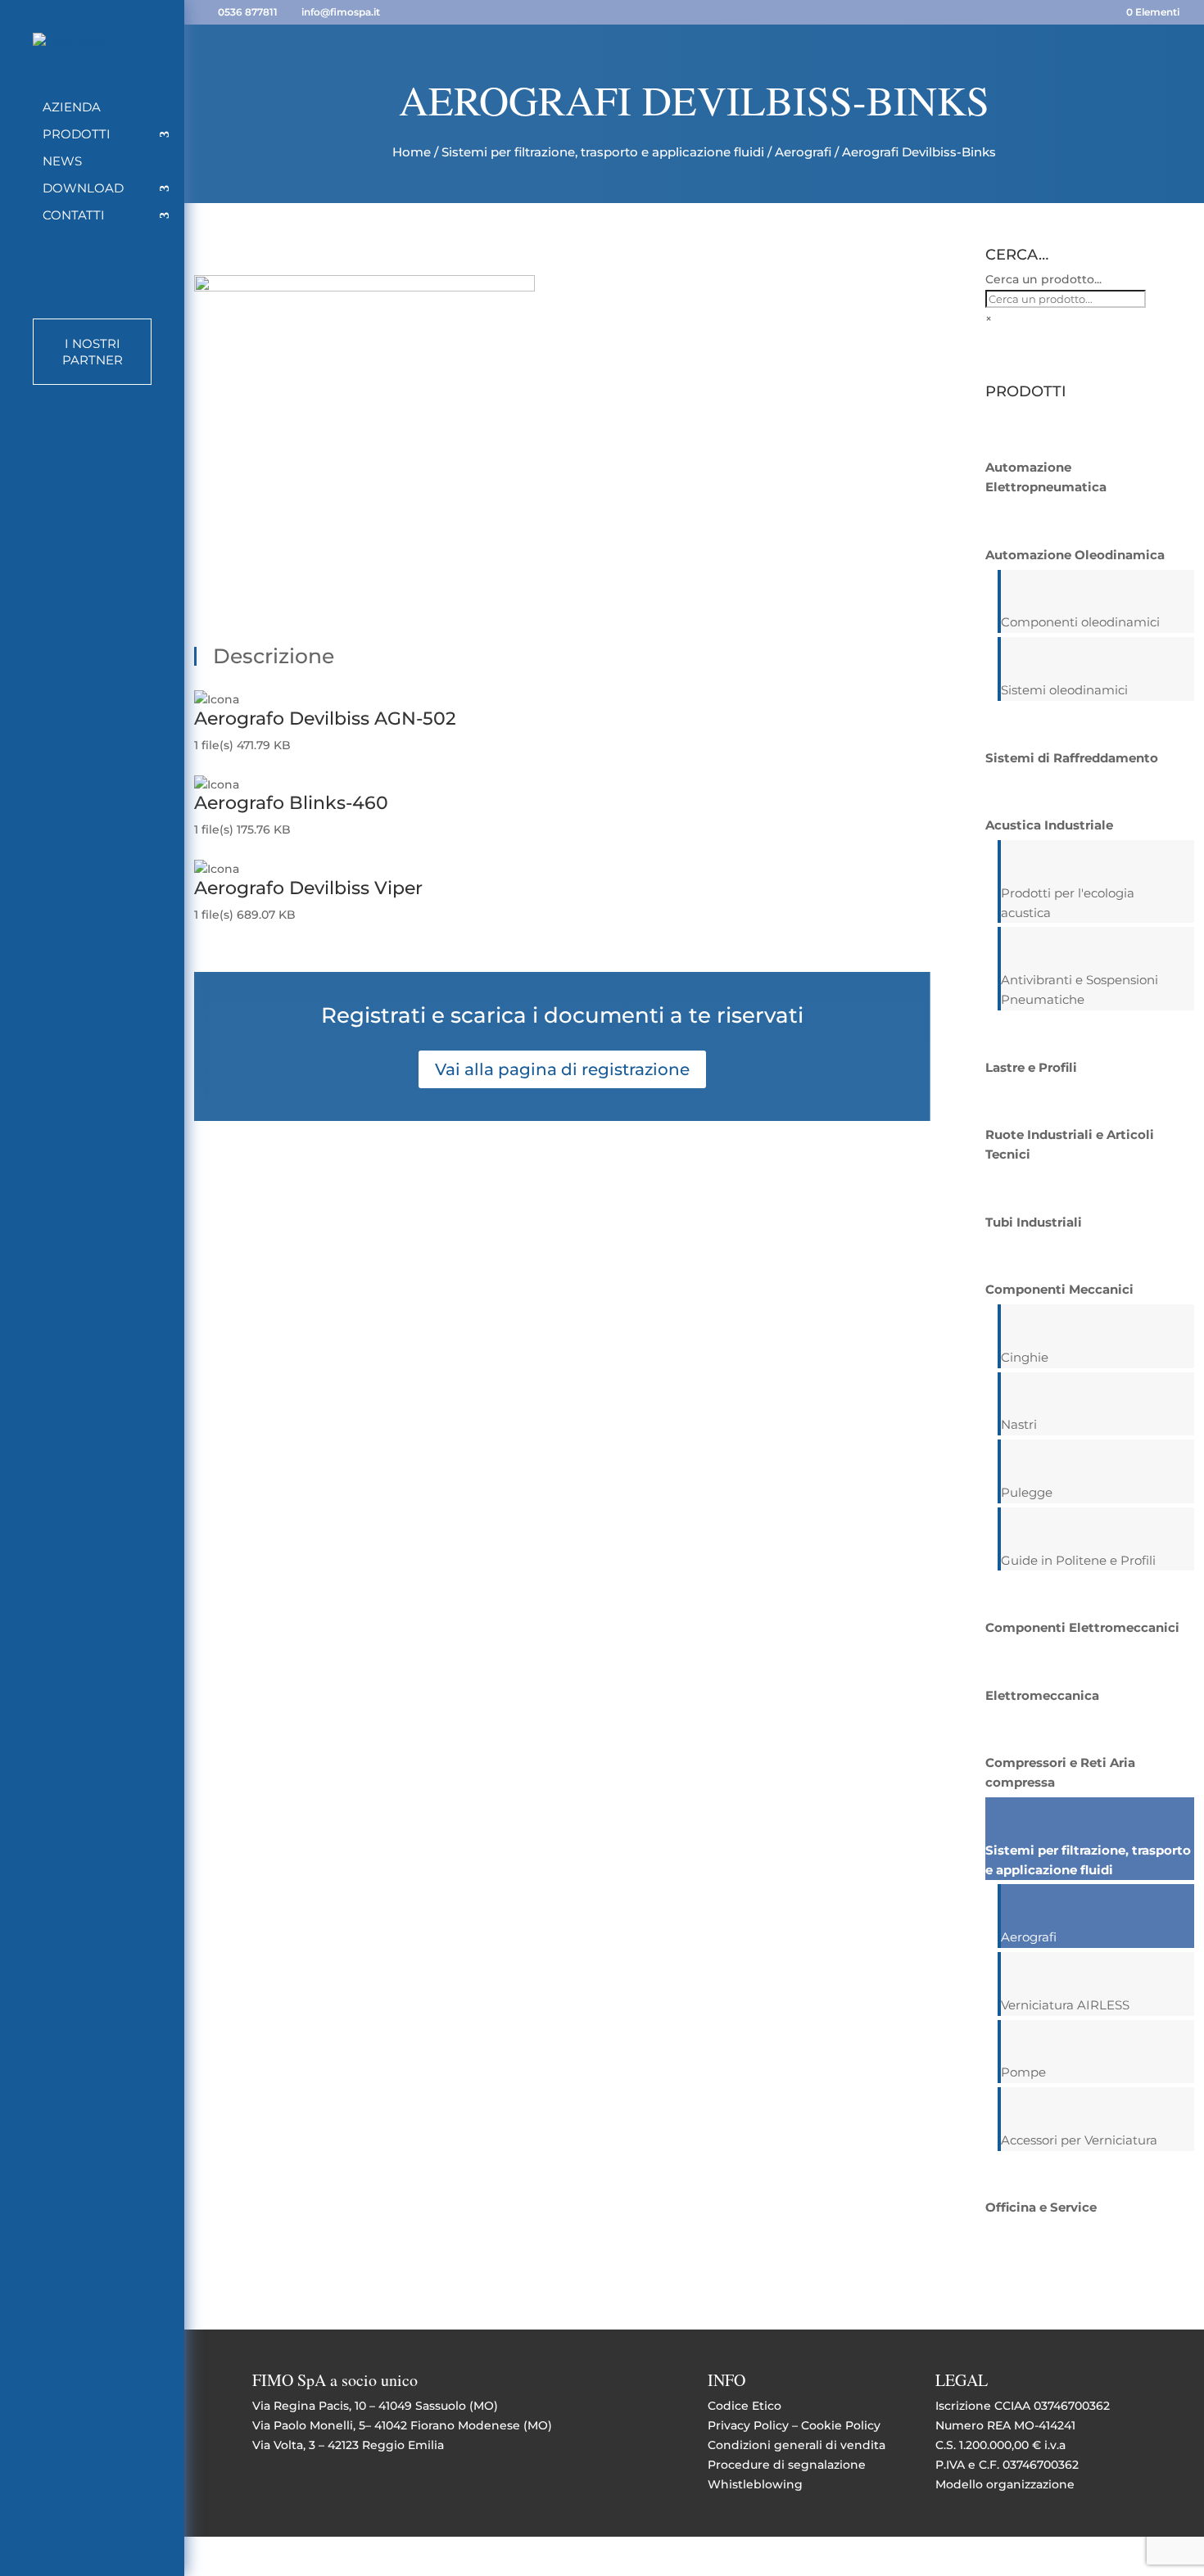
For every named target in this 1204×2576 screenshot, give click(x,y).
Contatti (74, 216)
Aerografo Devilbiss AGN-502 (325, 719)
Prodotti (77, 135)
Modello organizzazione (1005, 2484)
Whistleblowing (755, 2484)
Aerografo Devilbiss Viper (308, 888)
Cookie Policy (841, 2425)
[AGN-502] (364, 287)
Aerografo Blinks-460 (291, 803)
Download (83, 189)
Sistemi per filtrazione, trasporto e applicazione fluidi (603, 152)
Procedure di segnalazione (787, 2465)
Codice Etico (745, 2406)
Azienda (72, 108)
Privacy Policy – (754, 2425)
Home (412, 152)
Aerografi (803, 152)
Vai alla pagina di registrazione (562, 1069)
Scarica (215, 765)
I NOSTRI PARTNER (93, 352)
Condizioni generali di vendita (797, 2445)
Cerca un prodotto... (1043, 279)
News (62, 162)
